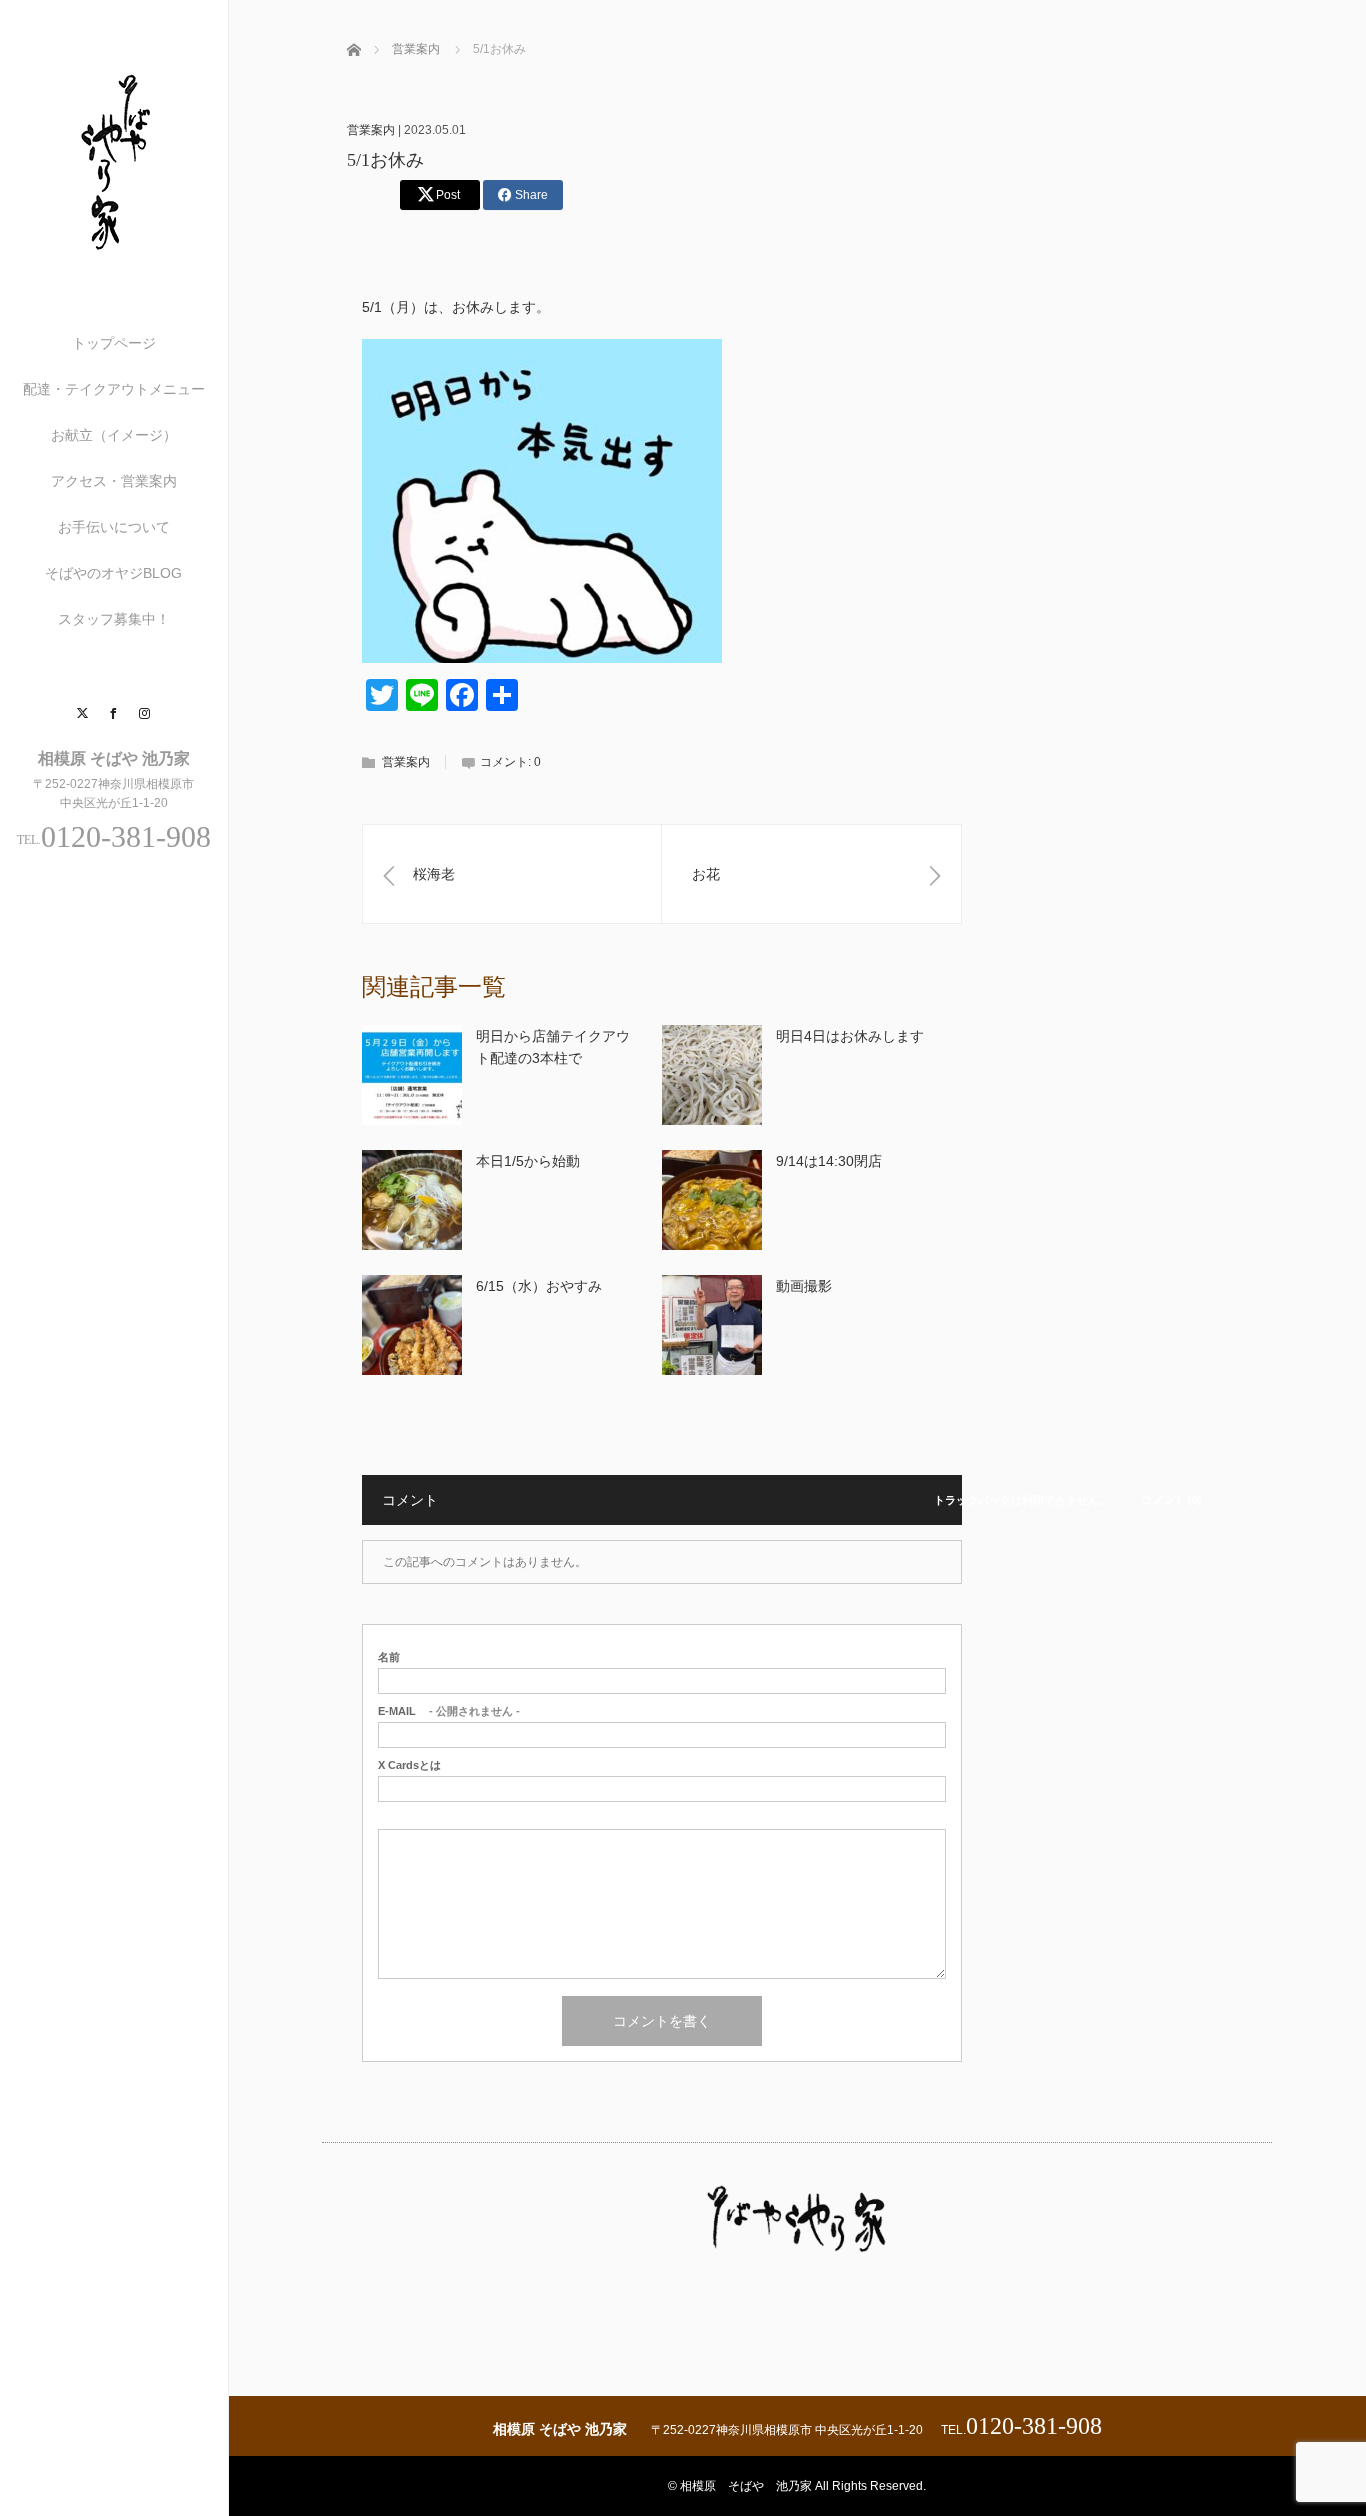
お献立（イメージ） (114, 435)
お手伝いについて (114, 527)
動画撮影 (804, 1286)
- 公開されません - (449, 1711)
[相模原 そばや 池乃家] (113, 251)
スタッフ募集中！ (114, 619)
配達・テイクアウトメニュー (114, 389)
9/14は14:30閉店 (829, 1161)
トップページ (114, 343)
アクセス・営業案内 (114, 481)
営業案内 (371, 130)
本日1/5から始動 (528, 1161)
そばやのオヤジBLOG (113, 573)
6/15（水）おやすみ (539, 1286)
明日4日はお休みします (850, 1036)
